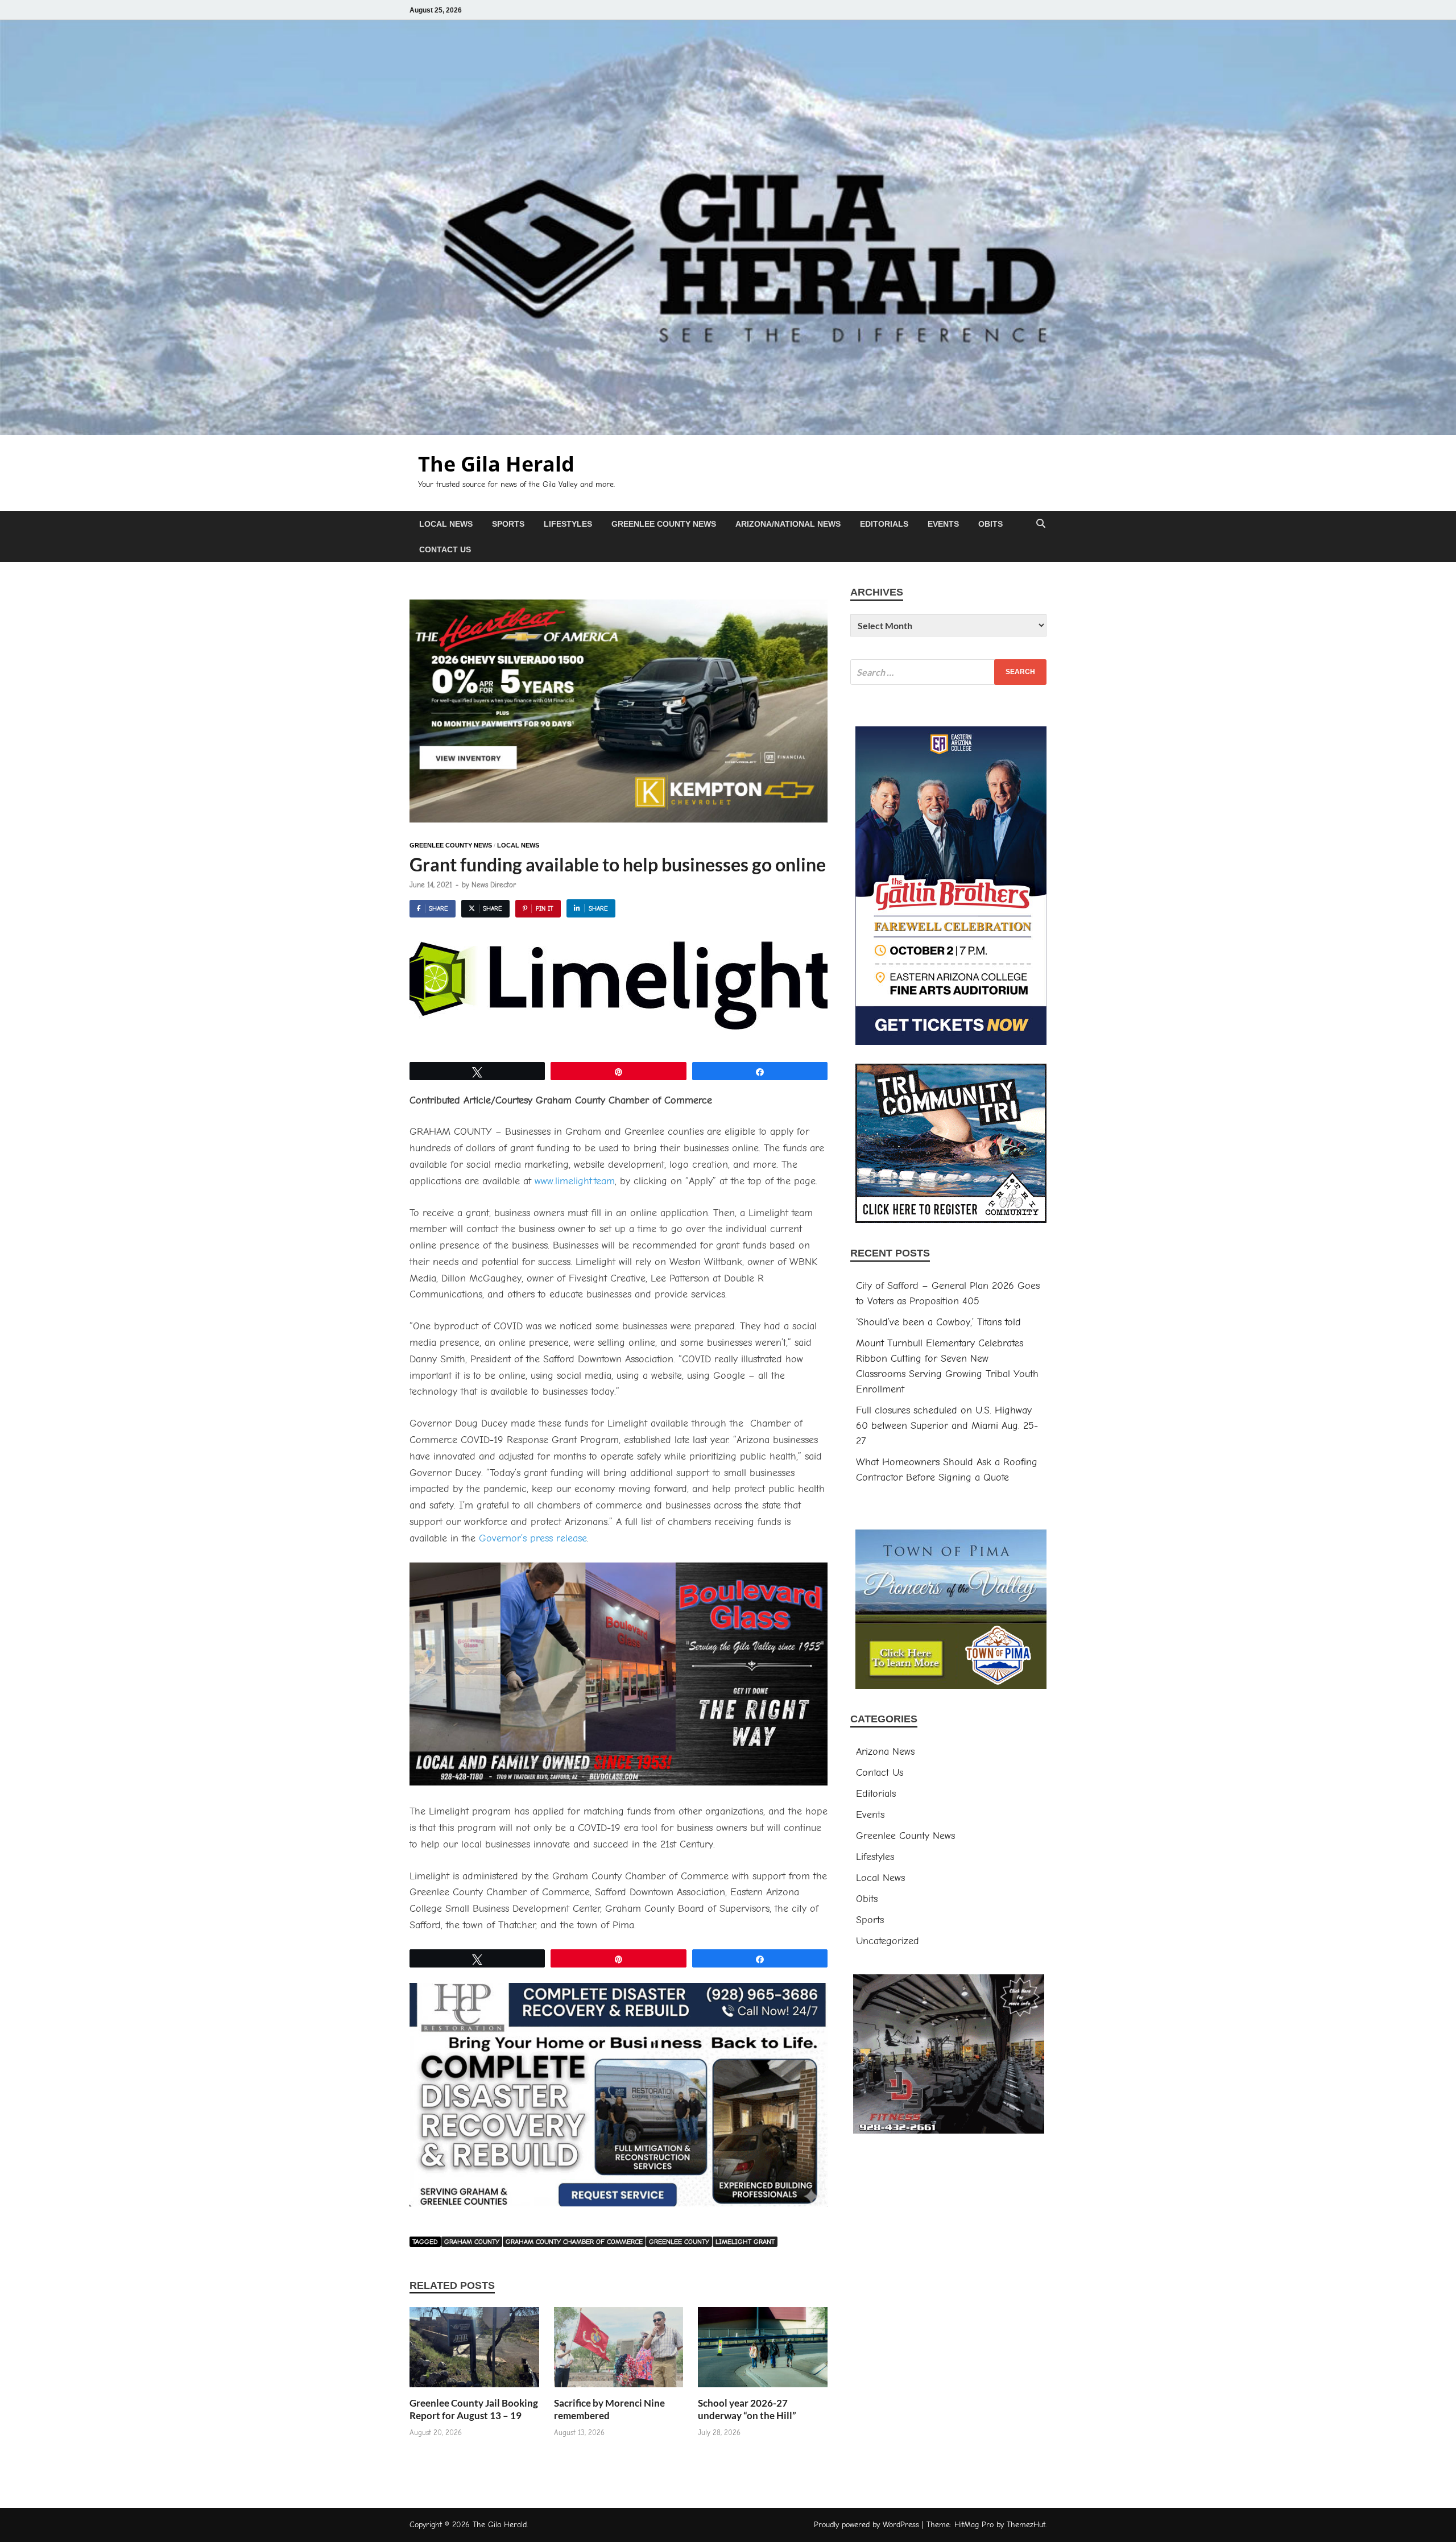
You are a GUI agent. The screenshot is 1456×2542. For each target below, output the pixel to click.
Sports (508, 524)
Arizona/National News (788, 524)
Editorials (884, 524)
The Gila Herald (496, 464)
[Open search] (1041, 524)
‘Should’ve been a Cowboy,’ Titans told (938, 1322)
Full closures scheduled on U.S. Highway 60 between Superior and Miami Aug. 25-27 (947, 1426)
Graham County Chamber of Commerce (574, 2242)
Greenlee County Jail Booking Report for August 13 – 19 (474, 2409)
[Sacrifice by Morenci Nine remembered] (619, 2351)
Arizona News (885, 1752)
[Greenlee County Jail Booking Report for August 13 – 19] (474, 2351)
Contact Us (445, 549)
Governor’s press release (533, 1538)
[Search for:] (948, 672)
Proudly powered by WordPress (866, 2525)
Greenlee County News (664, 524)
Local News (446, 524)
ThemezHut (1026, 2525)
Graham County (472, 2242)
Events (943, 524)
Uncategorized (888, 1941)
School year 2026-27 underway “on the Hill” (747, 2409)
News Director (494, 885)
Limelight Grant (745, 2242)
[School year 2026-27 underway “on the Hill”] (763, 2351)
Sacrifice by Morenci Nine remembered (609, 2409)
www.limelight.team (575, 1181)
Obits (990, 524)
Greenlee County (679, 2242)
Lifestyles (568, 524)
